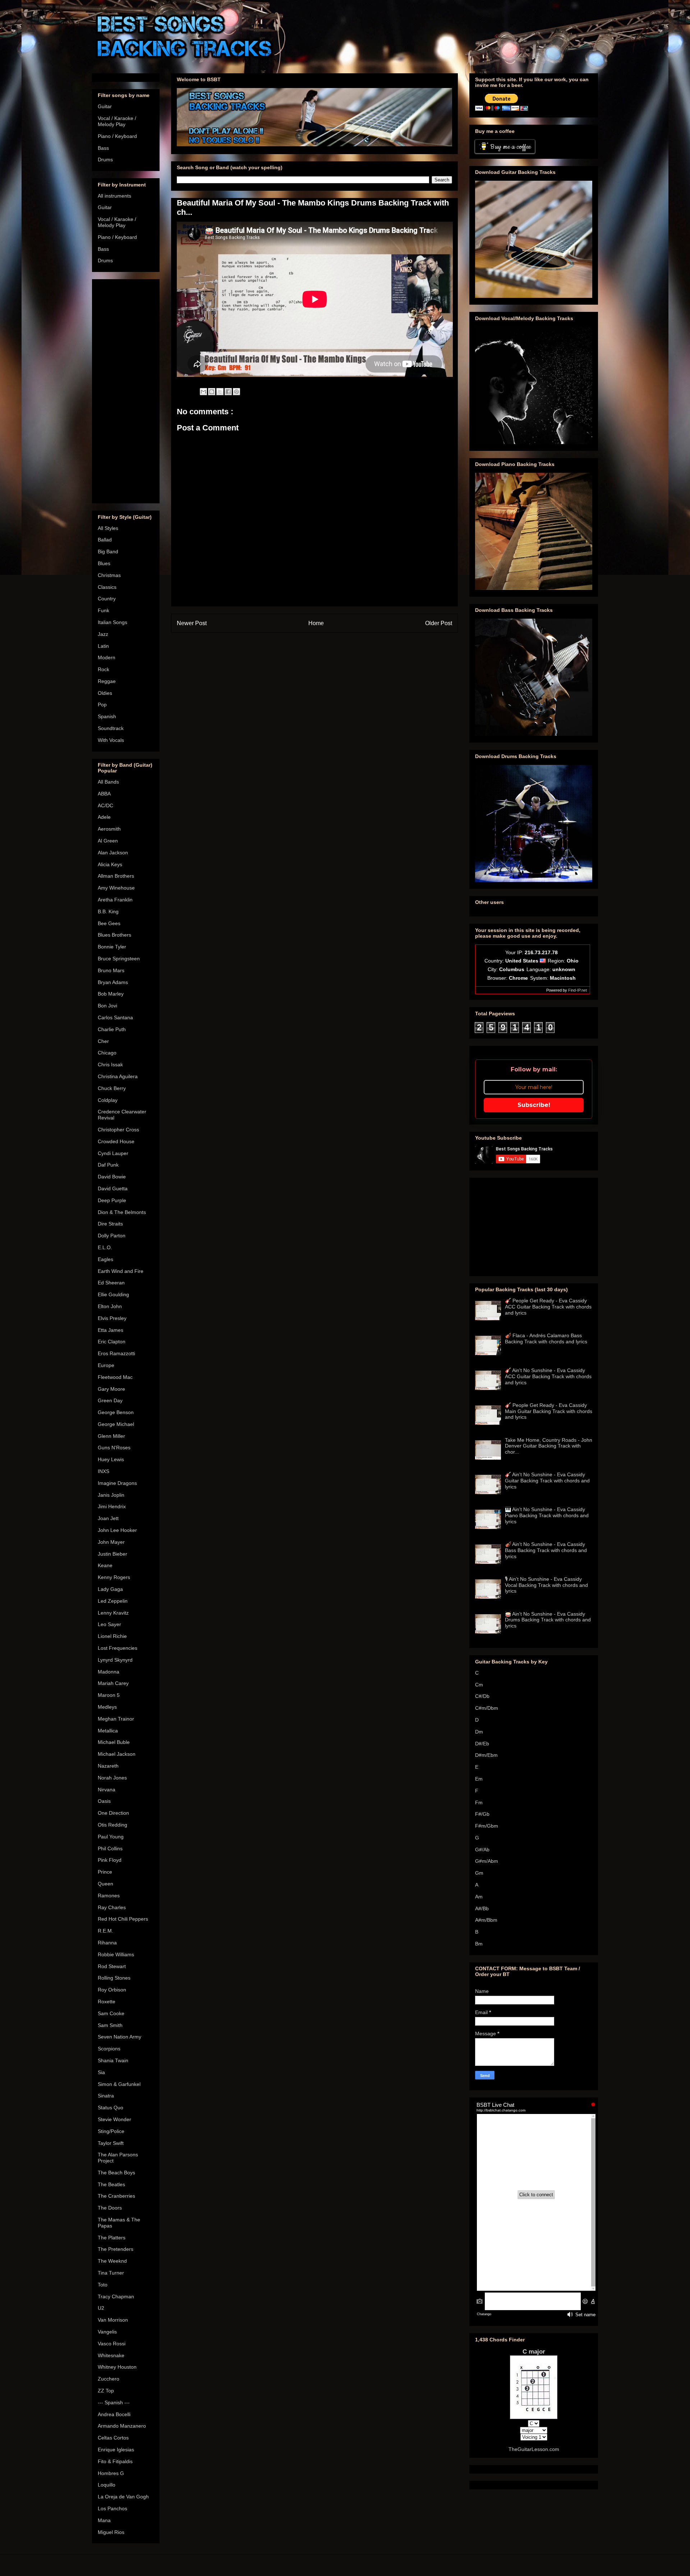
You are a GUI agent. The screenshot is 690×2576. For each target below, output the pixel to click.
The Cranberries (116, 2196)
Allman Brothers (116, 876)
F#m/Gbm (487, 1826)
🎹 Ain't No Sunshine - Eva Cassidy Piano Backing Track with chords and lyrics (547, 1515)
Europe (106, 1365)
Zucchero (109, 2379)
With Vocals (111, 740)
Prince (105, 1872)
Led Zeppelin (113, 1601)
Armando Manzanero (122, 2426)
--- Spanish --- (114, 2402)
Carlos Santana (115, 1017)
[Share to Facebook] (228, 392)
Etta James (111, 1330)
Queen (105, 1884)
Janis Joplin (111, 1495)
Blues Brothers (114, 935)
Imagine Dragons (117, 1483)
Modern (107, 657)
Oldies (105, 693)
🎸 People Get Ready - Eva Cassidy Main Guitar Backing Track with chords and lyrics (549, 1411)
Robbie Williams (116, 1954)
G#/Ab (482, 1850)
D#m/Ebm (486, 1755)
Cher (103, 1041)
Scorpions (109, 2049)
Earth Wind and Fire (121, 1271)
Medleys (107, 1707)
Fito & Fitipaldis (115, 2461)
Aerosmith (109, 829)
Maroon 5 (109, 1695)
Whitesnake (111, 2355)
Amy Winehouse (116, 888)
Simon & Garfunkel (119, 2084)
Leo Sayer (109, 1624)
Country (107, 599)
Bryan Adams (113, 982)
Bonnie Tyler (112, 947)
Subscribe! (534, 1105)
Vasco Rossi (112, 2344)
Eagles (105, 1259)
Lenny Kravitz (113, 1613)
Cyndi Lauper (113, 1153)
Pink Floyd (110, 1860)
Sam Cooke (111, 2013)
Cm (479, 1685)
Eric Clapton (112, 1342)
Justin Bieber (112, 1554)
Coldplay (108, 1100)
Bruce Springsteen (119, 959)
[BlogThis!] (212, 392)
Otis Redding (112, 1825)
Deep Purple (112, 1200)
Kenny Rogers (114, 1577)
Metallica (108, 1731)
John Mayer (111, 1542)
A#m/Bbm (486, 1920)
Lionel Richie (112, 1636)
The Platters (112, 2238)
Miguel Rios (111, 2532)
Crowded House (116, 1141)
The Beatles (111, 2184)
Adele (104, 817)
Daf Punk (108, 1165)
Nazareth (108, 1766)
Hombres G (111, 2473)
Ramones (109, 1896)
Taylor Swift (111, 2143)
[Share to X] (220, 392)
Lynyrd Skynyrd (115, 1660)
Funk (103, 610)
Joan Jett (108, 1518)
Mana (104, 2520)
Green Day (110, 1400)
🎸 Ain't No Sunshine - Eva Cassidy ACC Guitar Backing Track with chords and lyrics (548, 1376)
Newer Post (192, 623)
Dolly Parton (112, 1236)
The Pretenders (116, 2249)
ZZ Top (106, 2391)
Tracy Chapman (116, 2296)
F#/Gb (482, 1814)
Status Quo (111, 2108)
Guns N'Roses (114, 1448)
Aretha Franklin (115, 900)
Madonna (109, 1672)
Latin (103, 646)
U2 (101, 2308)
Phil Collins (110, 1848)
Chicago (107, 1053)
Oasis (104, 1801)
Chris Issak (110, 1065)
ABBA (104, 794)
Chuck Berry (112, 1088)
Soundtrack (111, 728)
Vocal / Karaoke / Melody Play (117, 121)
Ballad (105, 540)
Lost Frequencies (118, 1648)
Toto (103, 2285)
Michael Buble (114, 1742)
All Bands (108, 782)
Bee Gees (109, 923)
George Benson (116, 1412)
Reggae (107, 681)
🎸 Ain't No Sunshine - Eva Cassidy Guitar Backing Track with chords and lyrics (547, 1481)
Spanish (107, 716)
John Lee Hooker (117, 1530)
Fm (479, 1802)
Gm (479, 1873)
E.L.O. (105, 1247)
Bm (479, 1944)
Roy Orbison (112, 1990)
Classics (107, 587)
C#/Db (482, 1696)
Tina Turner (111, 2273)
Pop (102, 705)
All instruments (114, 196)
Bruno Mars (111, 970)
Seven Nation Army (119, 2037)
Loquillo (107, 2485)
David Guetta (113, 1188)
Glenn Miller (111, 1436)
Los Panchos (112, 2508)
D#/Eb (482, 1744)
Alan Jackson (113, 853)
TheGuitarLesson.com (534, 2449)
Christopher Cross (118, 1130)
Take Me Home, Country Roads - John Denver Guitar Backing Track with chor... (549, 1446)
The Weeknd (112, 2261)
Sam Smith (110, 2025)
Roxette (107, 2002)
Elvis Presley (112, 1318)
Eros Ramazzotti (116, 1353)
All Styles (108, 528)
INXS (103, 1471)
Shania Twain (113, 2060)
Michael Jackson (117, 1754)
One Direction (113, 1813)
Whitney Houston (117, 2367)
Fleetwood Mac (115, 1377)
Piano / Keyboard (117, 136)
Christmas (109, 575)
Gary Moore (111, 1389)
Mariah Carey (113, 1683)
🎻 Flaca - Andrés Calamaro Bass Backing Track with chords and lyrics (546, 1338)
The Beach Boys (116, 2173)
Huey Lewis (111, 1459)
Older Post (439, 623)
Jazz (103, 634)
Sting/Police (111, 2131)
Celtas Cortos (113, 2438)
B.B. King (108, 911)
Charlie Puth (112, 1029)
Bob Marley (111, 994)
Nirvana (107, 1790)
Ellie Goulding (113, 1294)
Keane (105, 1565)
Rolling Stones (114, 1978)
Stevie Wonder (114, 2119)
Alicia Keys (110, 864)
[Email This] (203, 392)
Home (316, 623)
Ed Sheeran (111, 1283)
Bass (103, 148)
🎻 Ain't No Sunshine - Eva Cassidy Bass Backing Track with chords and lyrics (546, 1550)
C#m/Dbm (487, 1708)
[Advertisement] (126, 390)
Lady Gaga (110, 1589)
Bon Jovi (107, 1006)
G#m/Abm (487, 1861)
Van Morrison (113, 2320)
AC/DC (105, 805)
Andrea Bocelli (114, 2414)
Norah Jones (112, 1778)
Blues (104, 563)
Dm (479, 1732)
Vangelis (107, 2332)
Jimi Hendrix (112, 1506)
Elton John (110, 1306)
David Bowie (112, 1177)
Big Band (108, 551)
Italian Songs (112, 622)
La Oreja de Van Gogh (123, 2497)
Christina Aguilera (118, 1076)
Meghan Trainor (116, 1719)
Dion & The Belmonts (122, 1212)
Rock (103, 669)
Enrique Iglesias (116, 2450)
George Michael (116, 1424)
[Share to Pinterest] (236, 392)
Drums (105, 160)
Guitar (105, 106)
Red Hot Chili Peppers (123, 1919)
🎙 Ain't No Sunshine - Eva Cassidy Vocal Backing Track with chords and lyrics (546, 1585)
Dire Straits (110, 1224)
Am (479, 1897)
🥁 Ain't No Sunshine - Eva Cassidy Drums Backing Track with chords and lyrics (548, 1620)
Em (479, 1779)
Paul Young (111, 1837)
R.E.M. (105, 1931)
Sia (101, 2072)
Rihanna (107, 1943)
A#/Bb (482, 1908)
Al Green (108, 841)
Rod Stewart (112, 1966)
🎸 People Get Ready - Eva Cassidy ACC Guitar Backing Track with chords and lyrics (548, 1307)
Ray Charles (112, 1907)
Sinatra (106, 2096)
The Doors (110, 2208)
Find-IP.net (578, 990)
